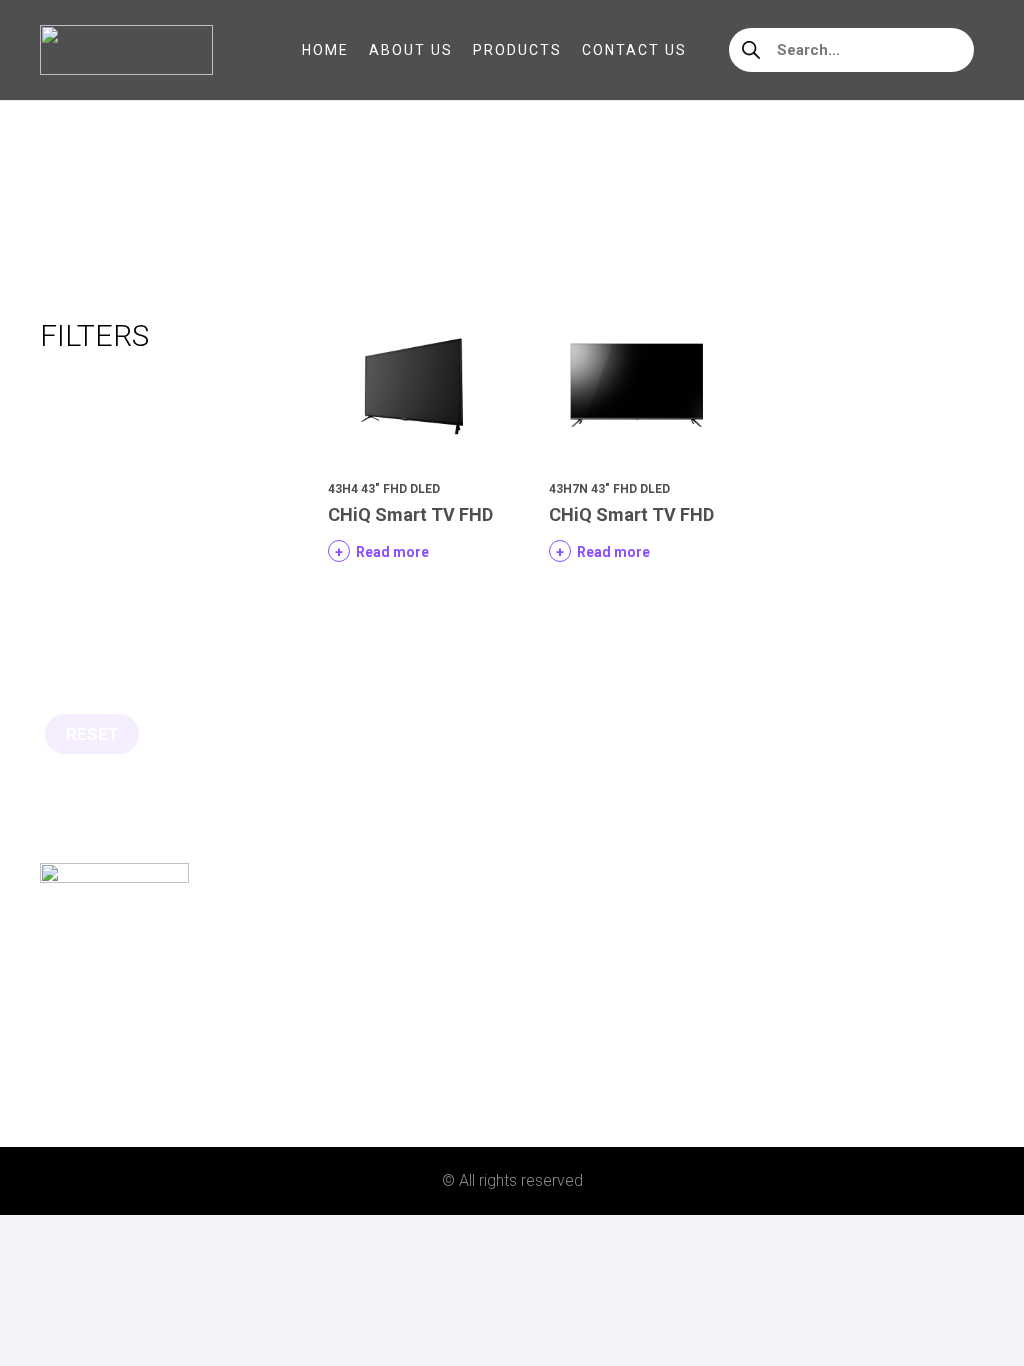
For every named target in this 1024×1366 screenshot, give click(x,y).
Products (81, 1010)
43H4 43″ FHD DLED (384, 489)
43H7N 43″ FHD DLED (609, 489)
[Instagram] (80, 1096)
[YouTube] (145, 1095)
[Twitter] (113, 1095)
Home (61, 205)
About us (77, 978)
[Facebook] (48, 1095)
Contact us (86, 1043)
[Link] (126, 50)
